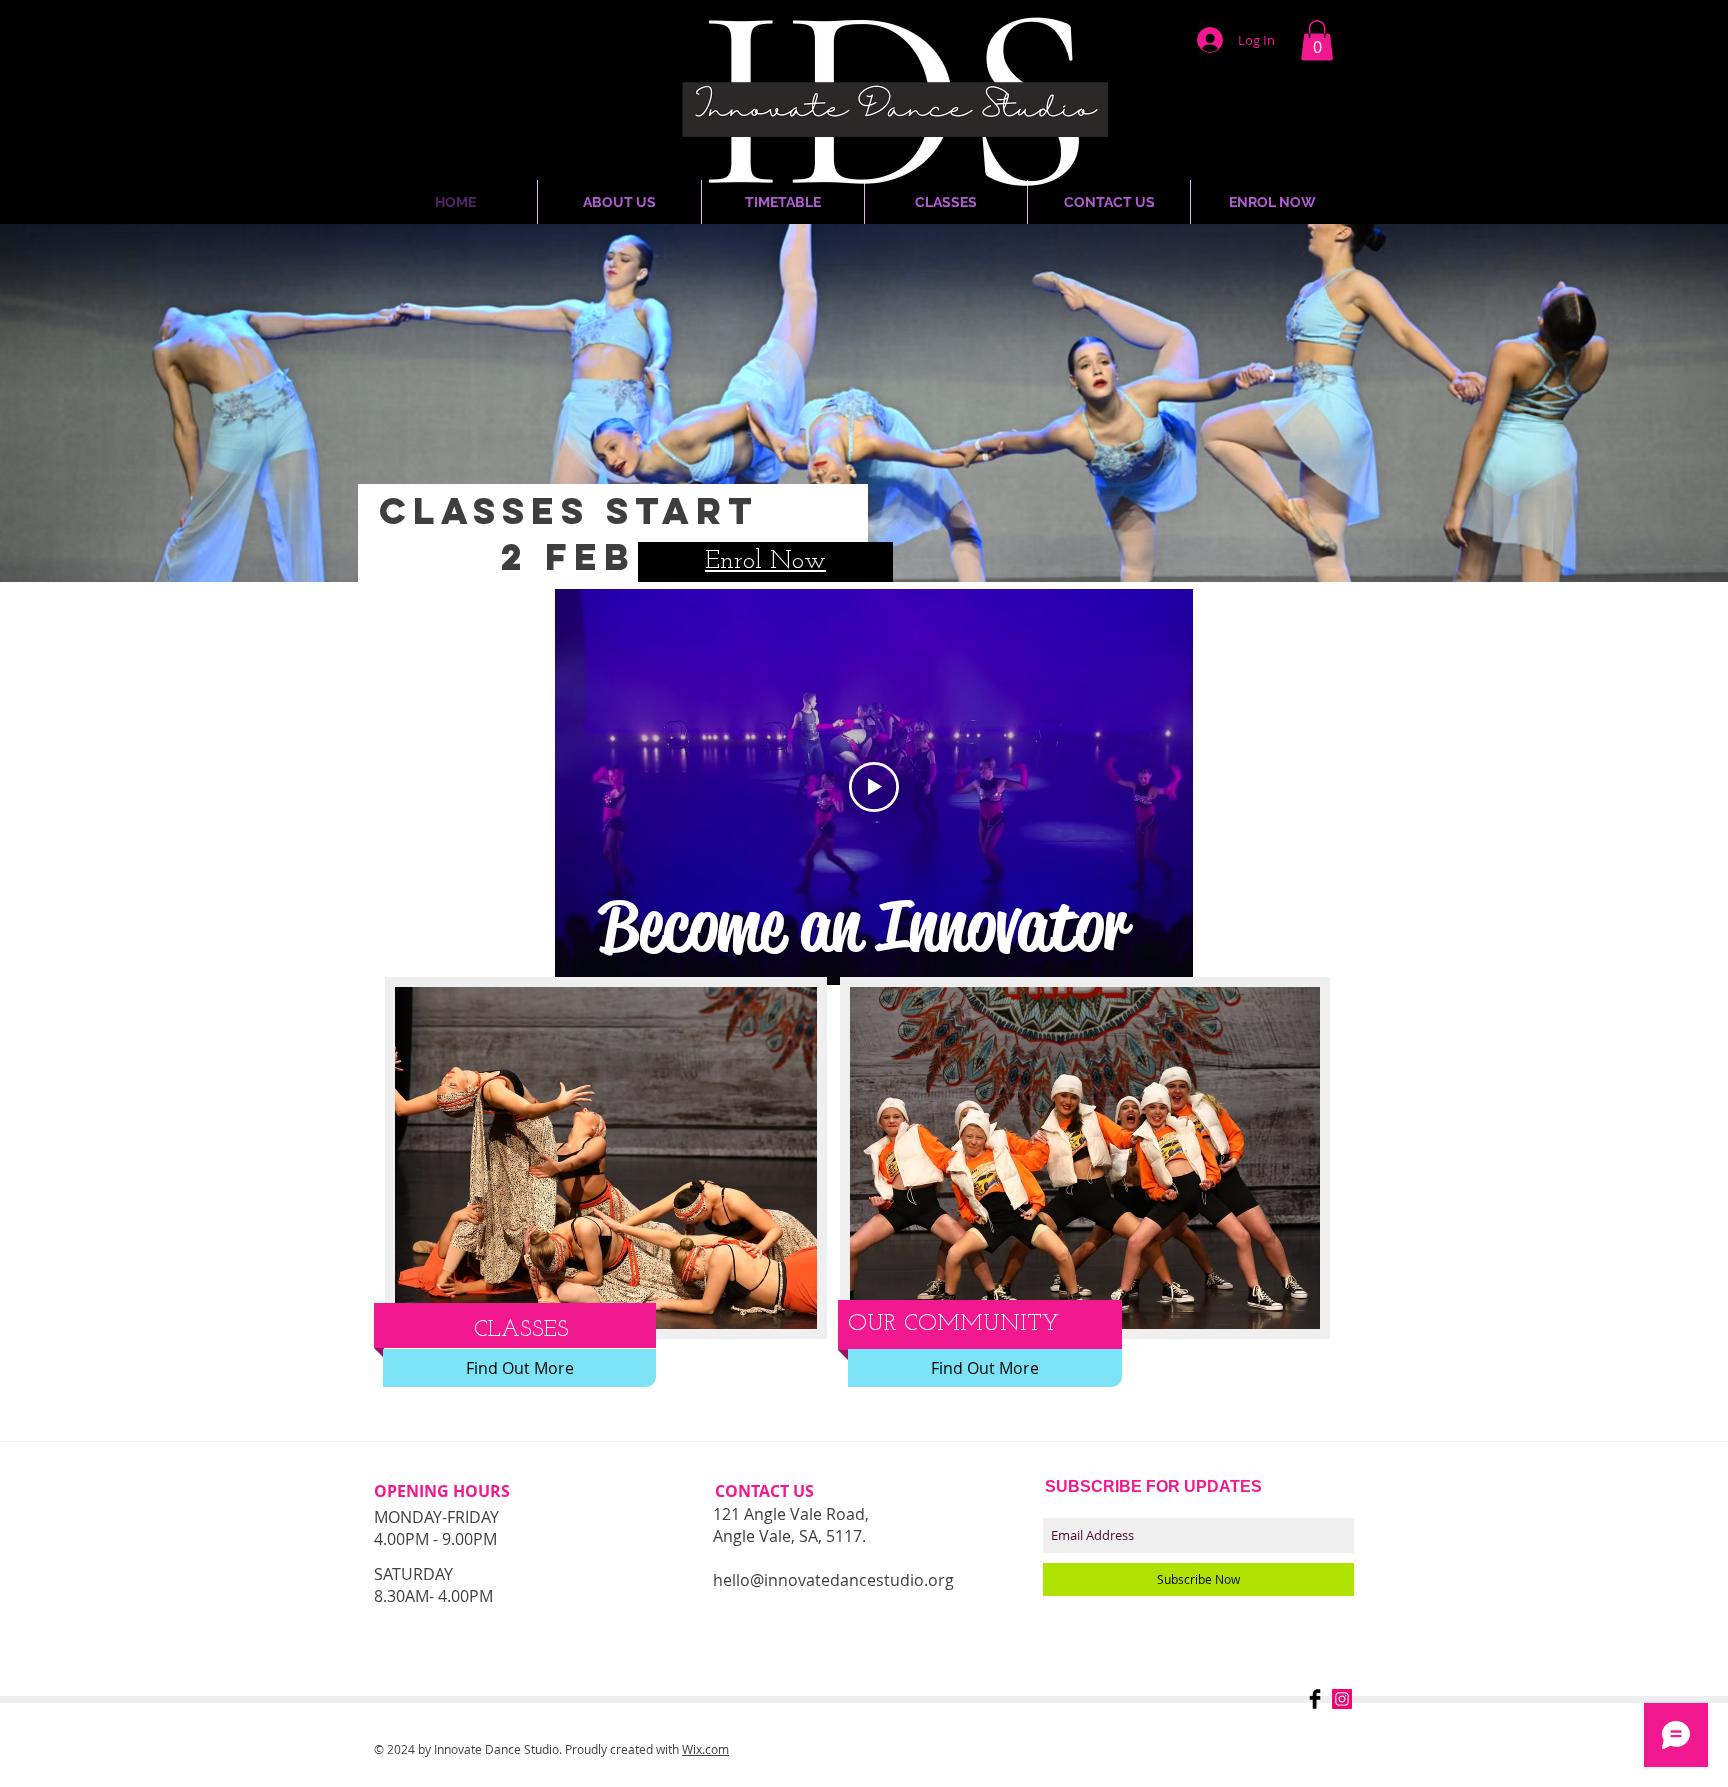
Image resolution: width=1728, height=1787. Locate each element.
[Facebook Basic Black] (1315, 1699)
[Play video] (874, 787)
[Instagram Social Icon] (1342, 1699)
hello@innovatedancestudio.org (833, 1580)
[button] (1317, 40)
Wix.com (705, 1749)
